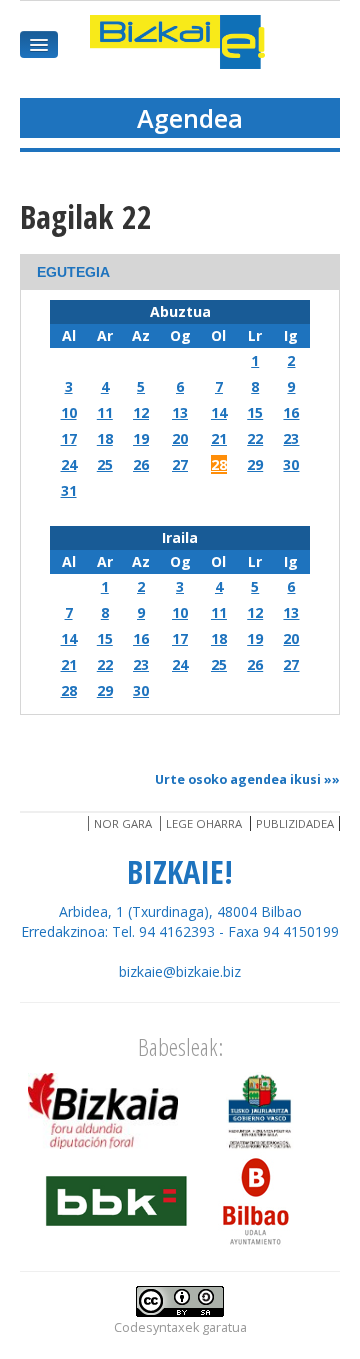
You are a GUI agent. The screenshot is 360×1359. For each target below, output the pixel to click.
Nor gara (123, 823)
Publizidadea (295, 823)
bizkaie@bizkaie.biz (180, 971)
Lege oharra (204, 823)
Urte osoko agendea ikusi (238, 779)
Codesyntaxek (156, 1327)
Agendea (190, 118)
